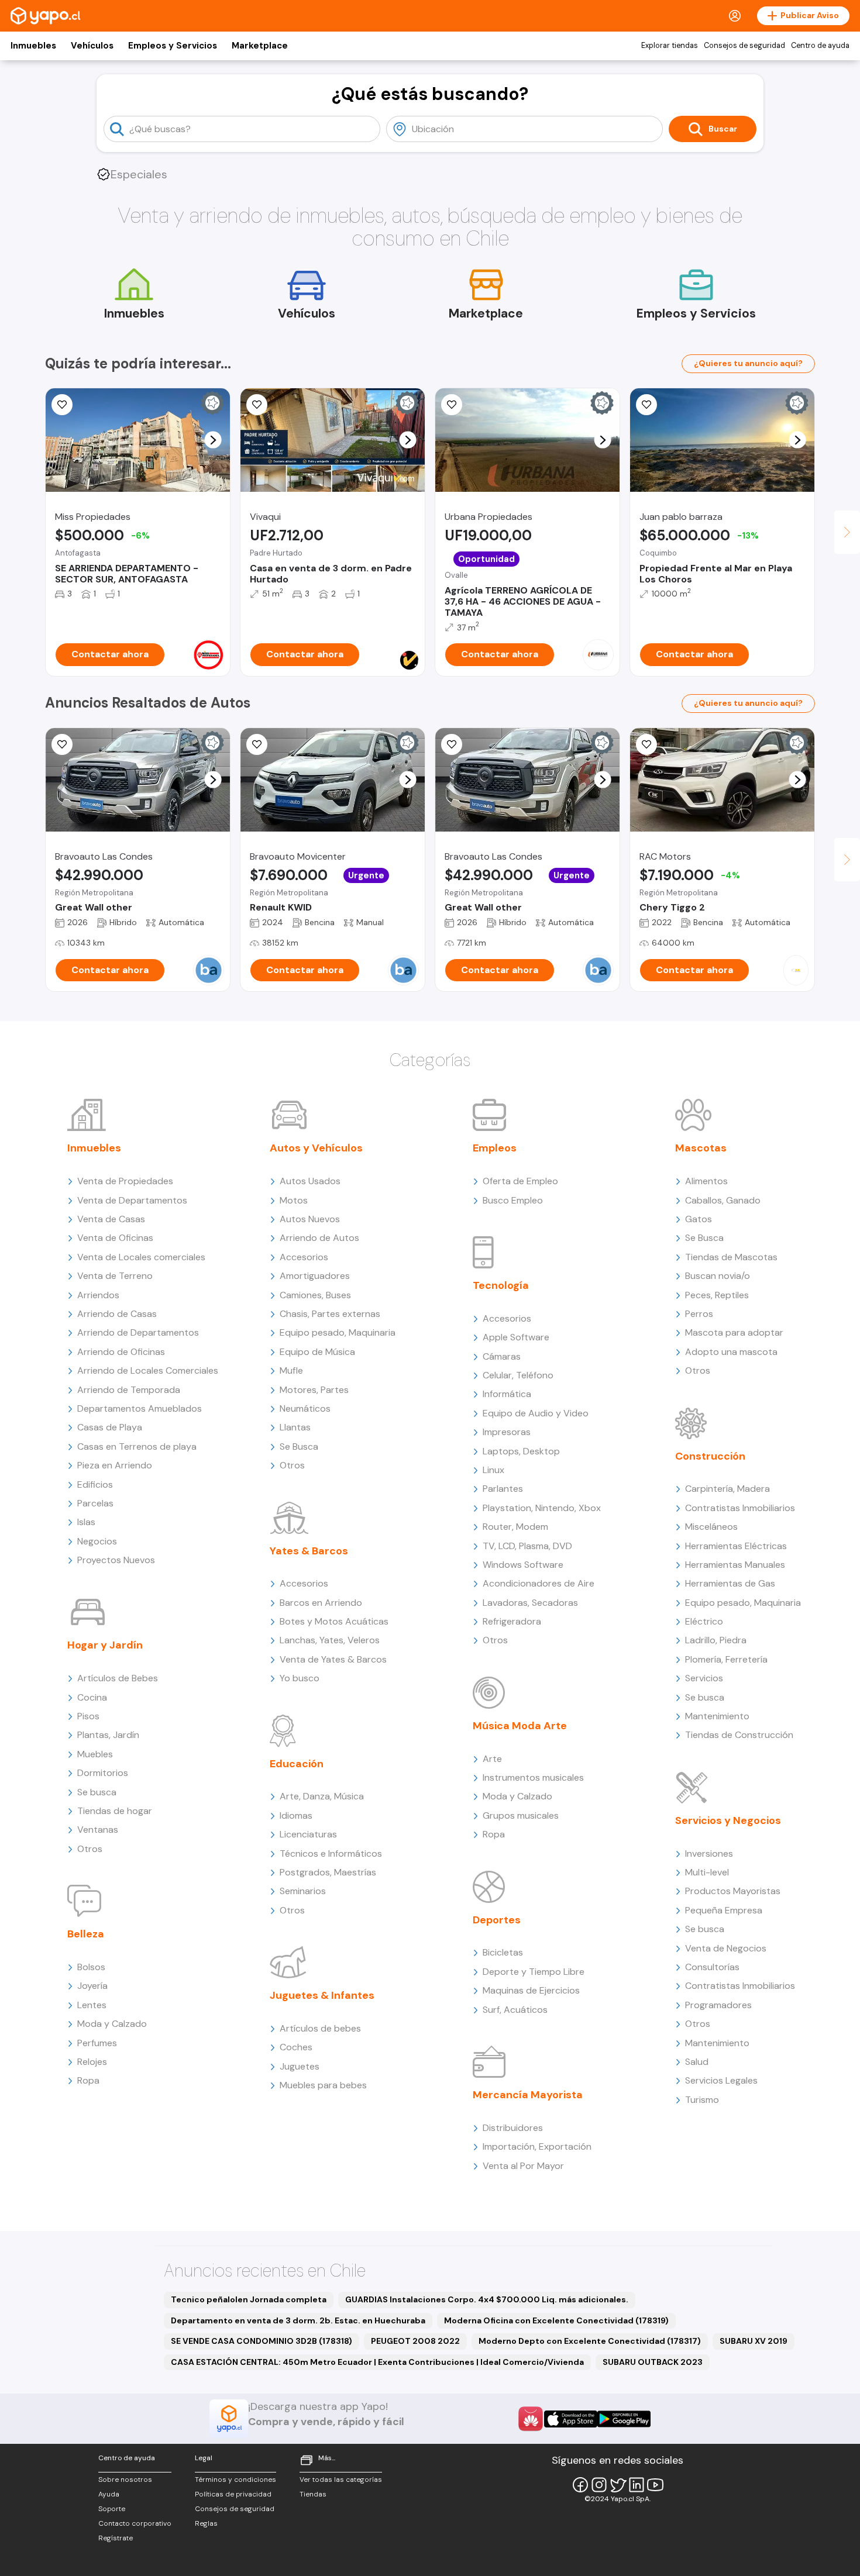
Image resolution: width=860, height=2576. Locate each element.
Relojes (92, 2062)
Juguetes (300, 2066)
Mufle (291, 1370)
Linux (493, 1470)
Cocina (92, 1697)
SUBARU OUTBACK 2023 (653, 2362)
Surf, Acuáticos (515, 2010)
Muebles (95, 1754)
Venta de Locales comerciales (141, 1257)
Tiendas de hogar (115, 1811)
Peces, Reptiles (717, 1295)
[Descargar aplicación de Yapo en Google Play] (624, 2419)
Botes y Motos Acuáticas (334, 1621)
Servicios (704, 1678)
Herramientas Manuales (735, 1565)
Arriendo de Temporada (129, 1390)
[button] (213, 440)
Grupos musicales (521, 1815)
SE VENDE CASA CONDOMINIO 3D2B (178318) (262, 2341)
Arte (492, 1759)
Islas (86, 1522)
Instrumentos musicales (533, 1777)
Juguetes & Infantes (322, 1995)
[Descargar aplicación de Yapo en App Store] (571, 2419)
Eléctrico (704, 1621)
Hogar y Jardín (105, 1645)
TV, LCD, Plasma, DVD (527, 1546)
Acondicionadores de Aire (539, 1583)
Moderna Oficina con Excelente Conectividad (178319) (556, 2320)
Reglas (206, 2523)
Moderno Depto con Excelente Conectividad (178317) (590, 2341)
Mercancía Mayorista (528, 2095)
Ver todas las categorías (341, 2480)
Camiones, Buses (315, 1295)
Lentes (92, 2005)
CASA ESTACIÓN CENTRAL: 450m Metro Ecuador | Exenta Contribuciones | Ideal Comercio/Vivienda (377, 2362)
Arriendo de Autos (319, 1238)
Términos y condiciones (235, 2480)
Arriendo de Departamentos (138, 1332)
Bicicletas (503, 1952)
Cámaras (502, 1356)
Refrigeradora (512, 1621)
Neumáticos (305, 1408)
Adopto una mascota (731, 1352)
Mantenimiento (717, 1716)
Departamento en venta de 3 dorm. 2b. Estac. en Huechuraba (298, 2320)
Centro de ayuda (820, 46)
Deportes (497, 1920)
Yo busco (300, 1678)
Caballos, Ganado (723, 1200)
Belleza (86, 1934)
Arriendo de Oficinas (121, 1352)
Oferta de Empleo (520, 1181)
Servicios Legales (721, 2080)
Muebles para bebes (323, 2085)
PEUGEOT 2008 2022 (415, 2341)
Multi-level (707, 1872)
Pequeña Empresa (724, 1910)
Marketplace (260, 46)
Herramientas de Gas (730, 1583)
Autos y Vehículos (316, 1148)
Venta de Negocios (726, 1948)
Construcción (710, 1456)
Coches (296, 2047)
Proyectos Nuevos (116, 1560)
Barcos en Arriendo (321, 1603)
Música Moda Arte (520, 1726)
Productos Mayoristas (733, 1891)
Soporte (112, 2509)
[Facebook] (580, 2485)
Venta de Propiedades (125, 1181)
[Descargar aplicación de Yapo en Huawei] (531, 2419)
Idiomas (296, 1815)
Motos (294, 1200)
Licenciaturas (308, 1834)
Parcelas (95, 1503)
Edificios (95, 1484)
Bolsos (91, 1967)
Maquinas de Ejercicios (531, 1990)
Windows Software (523, 1565)
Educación (297, 1764)
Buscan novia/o (718, 1276)
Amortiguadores (315, 1276)
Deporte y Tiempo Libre (534, 1972)
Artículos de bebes (320, 2028)
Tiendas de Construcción (739, 1735)
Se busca (97, 1792)
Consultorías (712, 1967)
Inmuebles (33, 46)
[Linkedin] (637, 2485)
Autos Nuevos (310, 1219)
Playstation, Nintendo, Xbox (542, 1508)
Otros (90, 1849)
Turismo (702, 2100)
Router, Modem (515, 1527)
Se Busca (299, 1446)
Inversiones (709, 1853)
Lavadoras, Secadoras (530, 1603)
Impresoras (507, 1432)
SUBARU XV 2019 (754, 2341)
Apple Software (516, 1337)
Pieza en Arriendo (115, 1465)
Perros (699, 1314)
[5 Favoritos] (62, 405)
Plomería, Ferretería (726, 1659)
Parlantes (503, 1489)
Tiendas (313, 2494)
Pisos (88, 1716)
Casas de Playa (110, 1427)
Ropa (88, 2080)
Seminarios (303, 1891)
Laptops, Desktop (521, 1451)
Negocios (97, 1541)
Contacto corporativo (135, 2523)
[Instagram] (599, 2485)
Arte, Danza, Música (322, 1796)
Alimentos (706, 1181)
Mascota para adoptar (734, 1332)
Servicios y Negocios (728, 1820)
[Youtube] (655, 2485)
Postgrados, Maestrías (328, 1872)
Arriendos (98, 1295)
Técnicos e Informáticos (331, 1853)
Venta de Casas (111, 1219)
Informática (507, 1394)
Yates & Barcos (309, 1551)
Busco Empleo (513, 1200)
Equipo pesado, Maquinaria (338, 1332)
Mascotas (701, 1148)
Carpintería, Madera (727, 1489)
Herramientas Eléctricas (736, 1546)
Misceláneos (711, 1527)
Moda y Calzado (112, 2024)
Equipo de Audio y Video (536, 1413)
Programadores (718, 2005)
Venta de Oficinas (115, 1238)
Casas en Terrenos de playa (137, 1446)
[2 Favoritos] (646, 744)
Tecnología (501, 1285)
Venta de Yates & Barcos (333, 1659)
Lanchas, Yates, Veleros (330, 1640)
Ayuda (109, 2494)
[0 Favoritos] (257, 744)
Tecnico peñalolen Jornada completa (249, 2299)
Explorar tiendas (670, 46)
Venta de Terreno (115, 1276)
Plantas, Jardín (108, 1735)
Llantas (295, 1427)
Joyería (92, 1986)
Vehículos (92, 46)
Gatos (699, 1219)
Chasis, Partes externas (330, 1314)
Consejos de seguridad (744, 46)
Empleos (495, 1148)
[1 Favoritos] (257, 405)
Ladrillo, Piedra (716, 1640)
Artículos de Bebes (118, 1678)
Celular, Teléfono (518, 1375)
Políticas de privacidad (233, 2494)
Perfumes (97, 2043)
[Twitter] (618, 2485)
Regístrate (116, 2538)
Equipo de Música (317, 1352)
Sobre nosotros (125, 2480)
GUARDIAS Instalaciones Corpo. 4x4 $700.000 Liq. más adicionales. (487, 2299)
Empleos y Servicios (173, 46)
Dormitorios (103, 1773)
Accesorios (304, 1257)
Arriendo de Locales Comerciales (148, 1370)
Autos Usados (310, 1181)
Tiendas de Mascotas (731, 1257)
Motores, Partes (314, 1390)
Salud (697, 2062)
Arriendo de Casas (117, 1314)
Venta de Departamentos (132, 1200)
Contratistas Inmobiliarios (740, 1508)
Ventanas (98, 1830)
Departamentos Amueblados (140, 1408)
